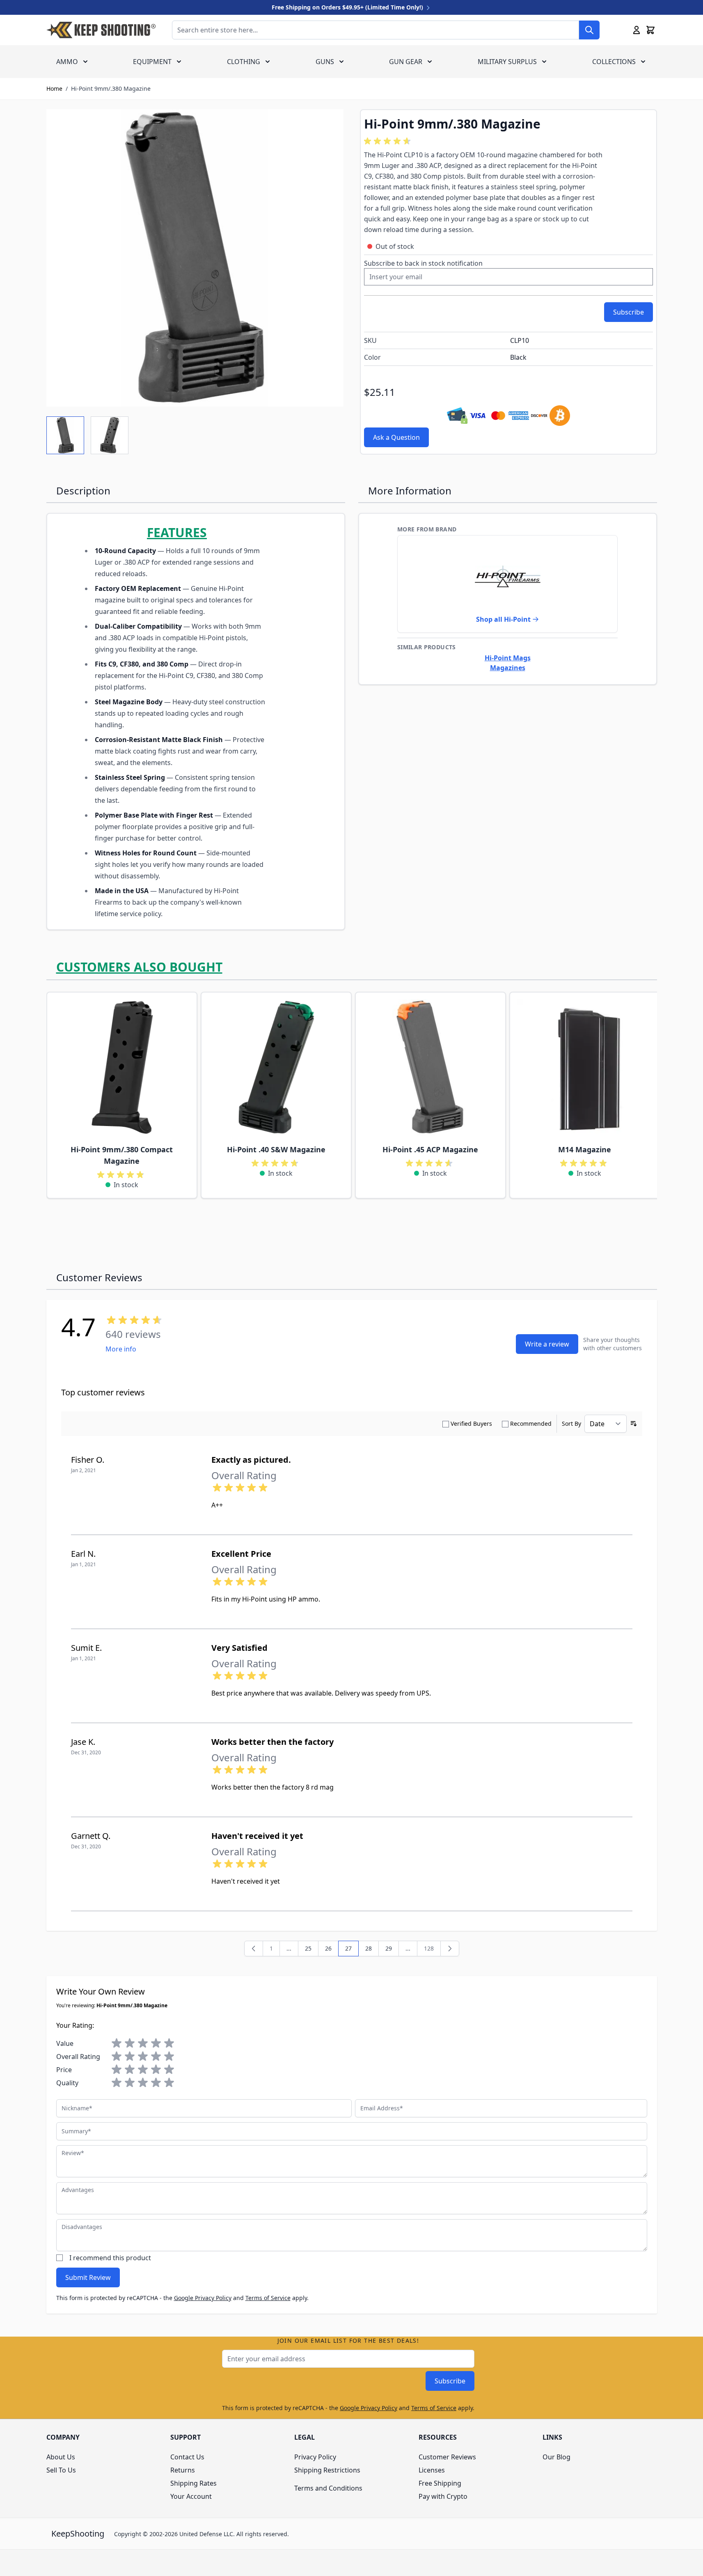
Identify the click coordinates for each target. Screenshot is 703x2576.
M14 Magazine (585, 1149)
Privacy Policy (315, 2457)
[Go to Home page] (101, 30)
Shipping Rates (193, 2483)
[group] (389, 141)
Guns (325, 62)
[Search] (589, 30)
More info (121, 1349)
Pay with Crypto (443, 2496)
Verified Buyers (471, 1424)
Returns (183, 2470)
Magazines (508, 668)
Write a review (547, 1344)
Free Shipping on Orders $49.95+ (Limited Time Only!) (348, 7)
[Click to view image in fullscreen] (195, 258)
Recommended (531, 1424)
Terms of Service (268, 2298)
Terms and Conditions (328, 2488)
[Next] (450, 1949)
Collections (614, 62)
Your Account (191, 2496)
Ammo (67, 62)
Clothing (244, 62)
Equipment (152, 62)
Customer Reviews (447, 2457)
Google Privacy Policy (203, 2298)
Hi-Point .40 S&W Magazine (276, 1149)
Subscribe (450, 2381)
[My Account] (637, 30)
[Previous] (254, 1949)
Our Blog (556, 2457)
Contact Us (187, 2457)
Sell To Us (61, 2470)
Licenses (432, 2470)
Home (54, 88)
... (408, 1948)
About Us (61, 2457)
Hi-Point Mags (508, 658)
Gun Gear (406, 62)
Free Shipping (440, 2483)
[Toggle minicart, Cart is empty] (650, 30)
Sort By (571, 1424)
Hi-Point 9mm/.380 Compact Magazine (122, 1155)
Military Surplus (507, 62)
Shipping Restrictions (327, 2470)
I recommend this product (110, 2258)
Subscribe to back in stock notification (423, 263)
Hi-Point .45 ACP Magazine (430, 1149)
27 (352, 1950)
